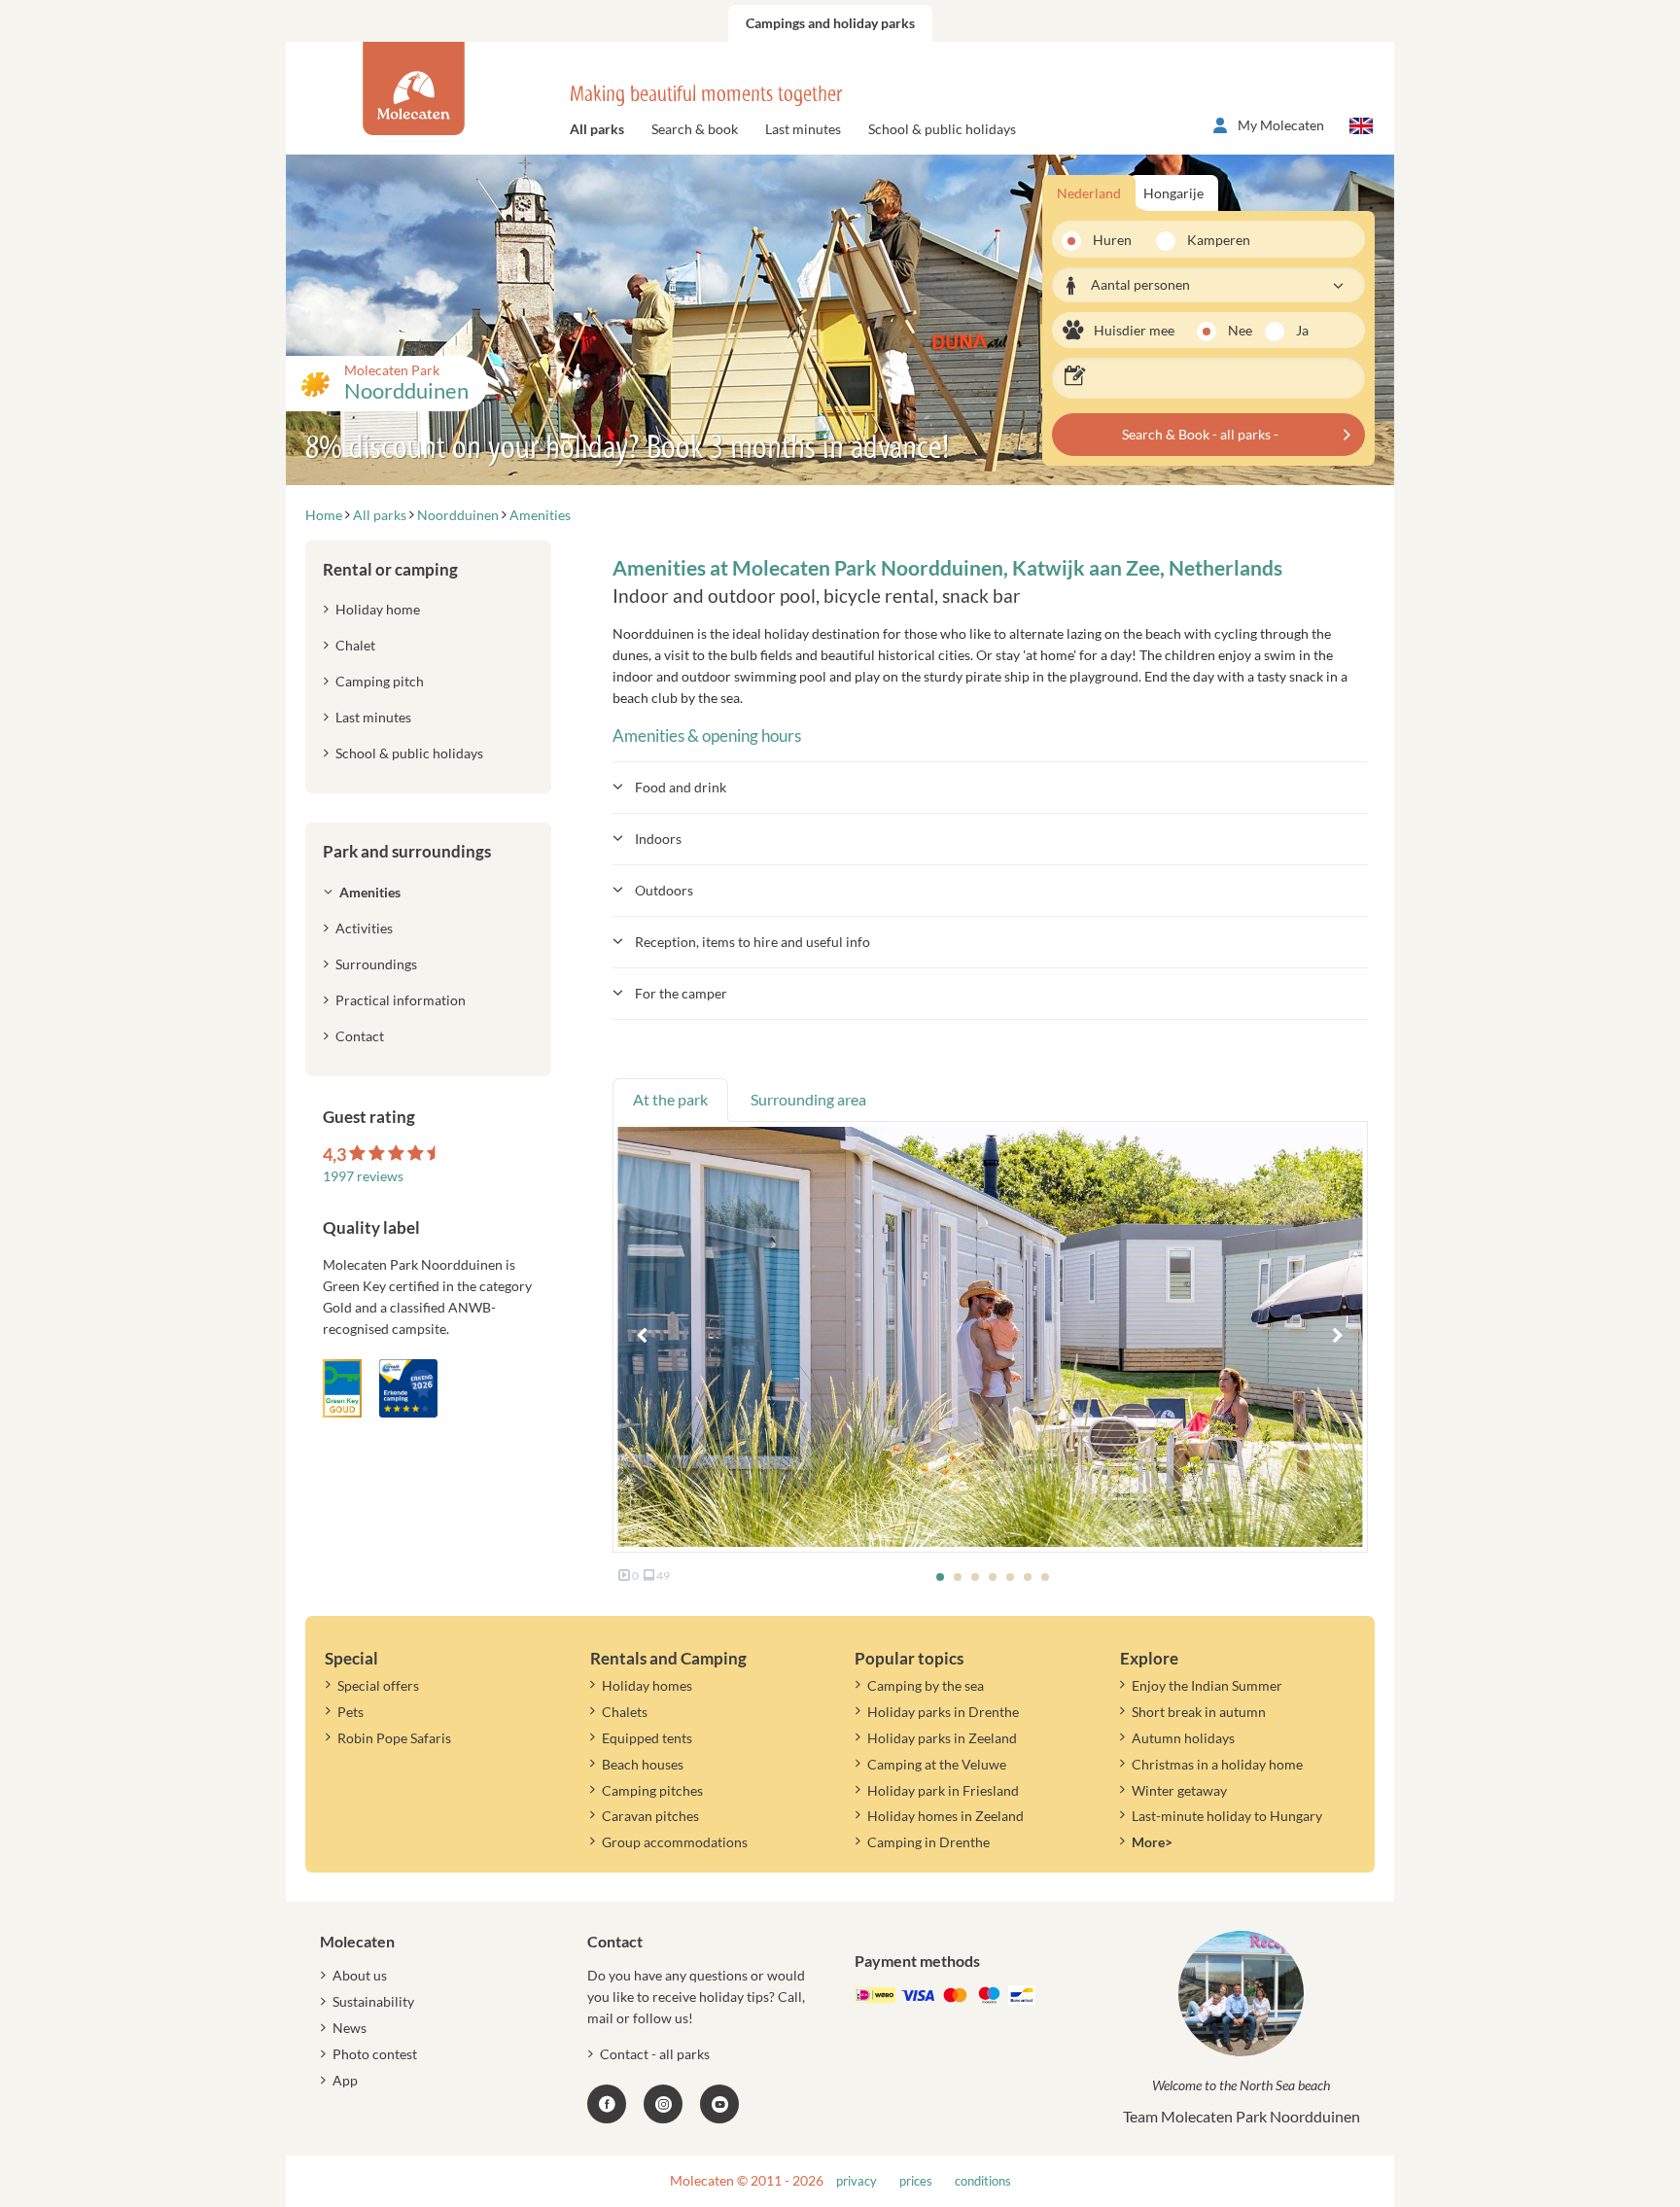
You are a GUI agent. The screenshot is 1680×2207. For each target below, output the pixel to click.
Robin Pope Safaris (394, 1738)
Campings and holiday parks (830, 23)
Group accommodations (675, 1842)
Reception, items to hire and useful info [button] (752, 942)
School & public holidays (942, 129)
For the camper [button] (681, 993)
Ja (1302, 330)
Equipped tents (647, 1738)
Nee (1240, 330)
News (350, 2028)
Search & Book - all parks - (1200, 434)
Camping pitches (652, 1790)
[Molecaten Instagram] (663, 2104)
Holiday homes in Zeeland (945, 1816)
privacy (857, 2181)
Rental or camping (390, 569)
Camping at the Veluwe (937, 1764)
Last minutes (803, 129)
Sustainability (373, 2001)
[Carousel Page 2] (958, 1577)
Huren (1112, 240)
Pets (350, 1712)
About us (360, 1975)
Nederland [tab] (1089, 193)
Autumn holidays (1183, 1738)
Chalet (355, 645)
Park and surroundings (407, 851)
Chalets (625, 1712)
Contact (360, 1036)
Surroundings (376, 964)
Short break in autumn (1199, 1712)
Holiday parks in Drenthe (943, 1712)
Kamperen (1212, 240)
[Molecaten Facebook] (607, 2104)
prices (916, 2181)
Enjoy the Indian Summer (1207, 1685)
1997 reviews (363, 1176)
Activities (364, 928)
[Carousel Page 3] (975, 1577)
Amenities (370, 892)
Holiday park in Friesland (943, 1790)
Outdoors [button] (664, 890)
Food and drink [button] (681, 787)
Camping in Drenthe (928, 1842)
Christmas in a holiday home (1217, 1764)
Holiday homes (647, 1685)
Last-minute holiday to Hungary (1227, 1816)
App (345, 2080)
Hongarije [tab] (1173, 193)
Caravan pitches (650, 1816)
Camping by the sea (926, 1685)
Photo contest (375, 2054)
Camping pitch (380, 681)
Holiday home (378, 609)
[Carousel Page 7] (1045, 1577)
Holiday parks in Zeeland (942, 1738)
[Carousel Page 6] (1028, 1577)
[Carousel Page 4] (993, 1577)
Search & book (695, 129)
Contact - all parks (655, 2054)
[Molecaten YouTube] (719, 2104)
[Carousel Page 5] (1010, 1577)
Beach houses (643, 1764)
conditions (983, 2181)
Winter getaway (1179, 1790)
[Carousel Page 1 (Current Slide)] (940, 1577)
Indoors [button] (658, 839)
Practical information (401, 1000)
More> (1152, 1842)
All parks (597, 129)
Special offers (378, 1685)
